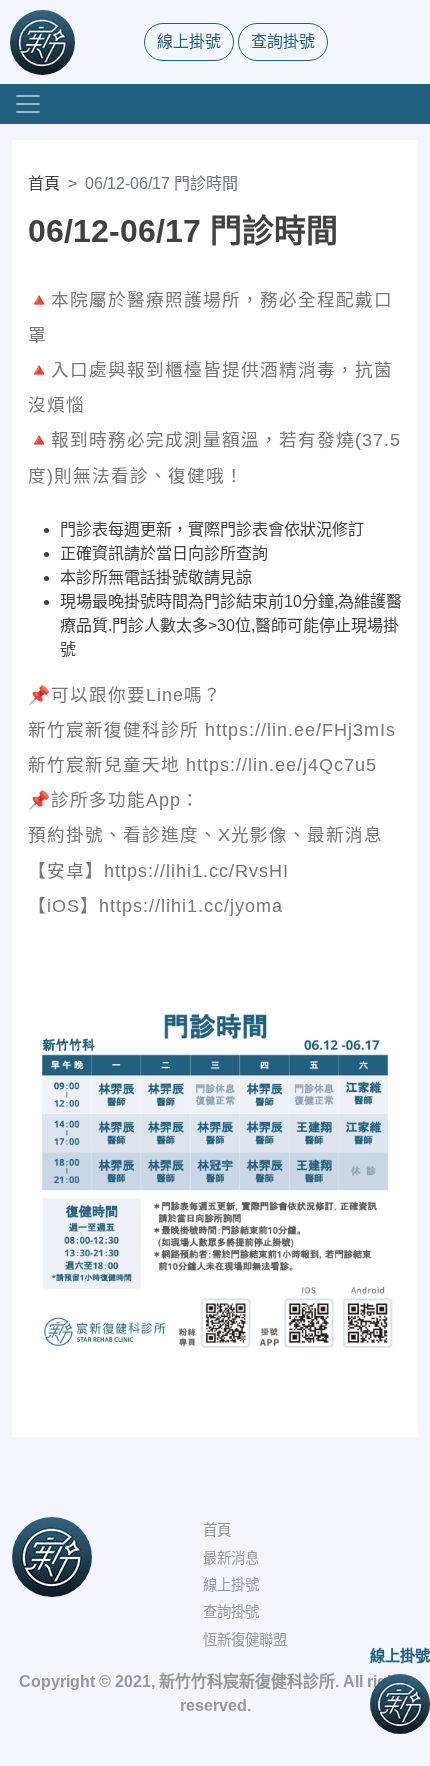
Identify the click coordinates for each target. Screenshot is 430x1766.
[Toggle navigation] (28, 104)
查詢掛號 (283, 41)
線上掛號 (189, 41)
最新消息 (231, 1558)
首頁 (44, 183)
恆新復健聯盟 (245, 1640)
